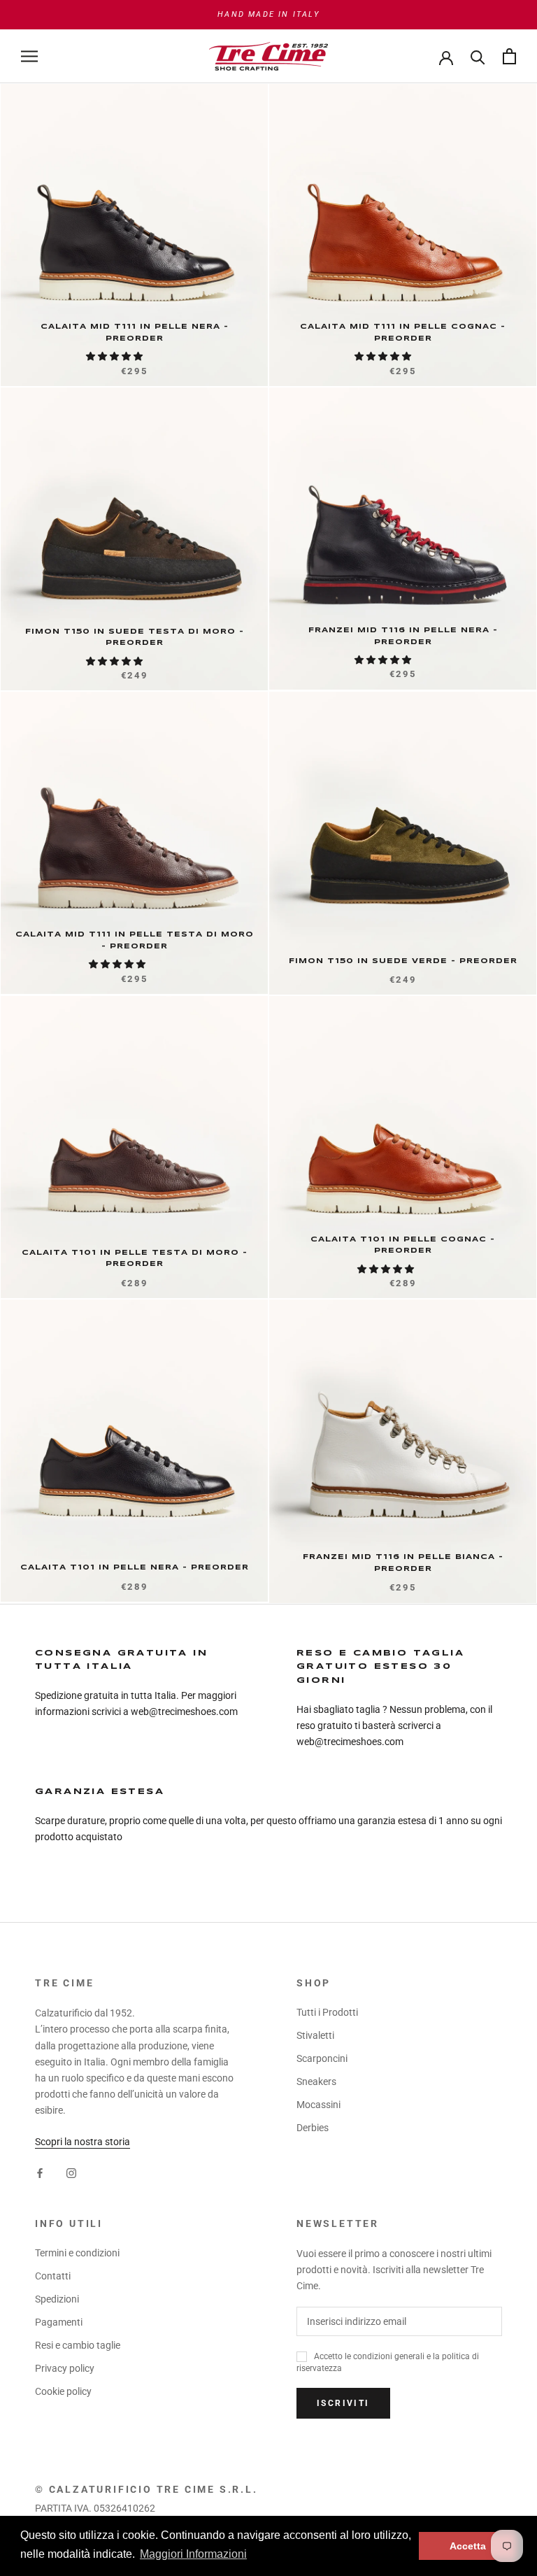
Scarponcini (322, 2058)
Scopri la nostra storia (83, 2142)
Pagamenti (59, 2322)
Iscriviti (343, 2403)
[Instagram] (71, 2172)
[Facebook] (40, 2172)
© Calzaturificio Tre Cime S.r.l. (146, 2489)
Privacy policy (65, 2368)
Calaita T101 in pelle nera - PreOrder (135, 1567)
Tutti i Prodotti (327, 2012)
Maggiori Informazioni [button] (193, 2554)
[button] (115, 356)
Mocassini (318, 2105)
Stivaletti (315, 2035)
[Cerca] (478, 56)
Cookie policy (63, 2391)
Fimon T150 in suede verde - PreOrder (403, 961)
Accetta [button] (468, 2546)
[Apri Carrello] (509, 56)
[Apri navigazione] (29, 56)
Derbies (313, 2128)
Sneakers (316, 2082)
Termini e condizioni (77, 2253)
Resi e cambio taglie (78, 2345)
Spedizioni (57, 2299)
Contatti (53, 2276)
